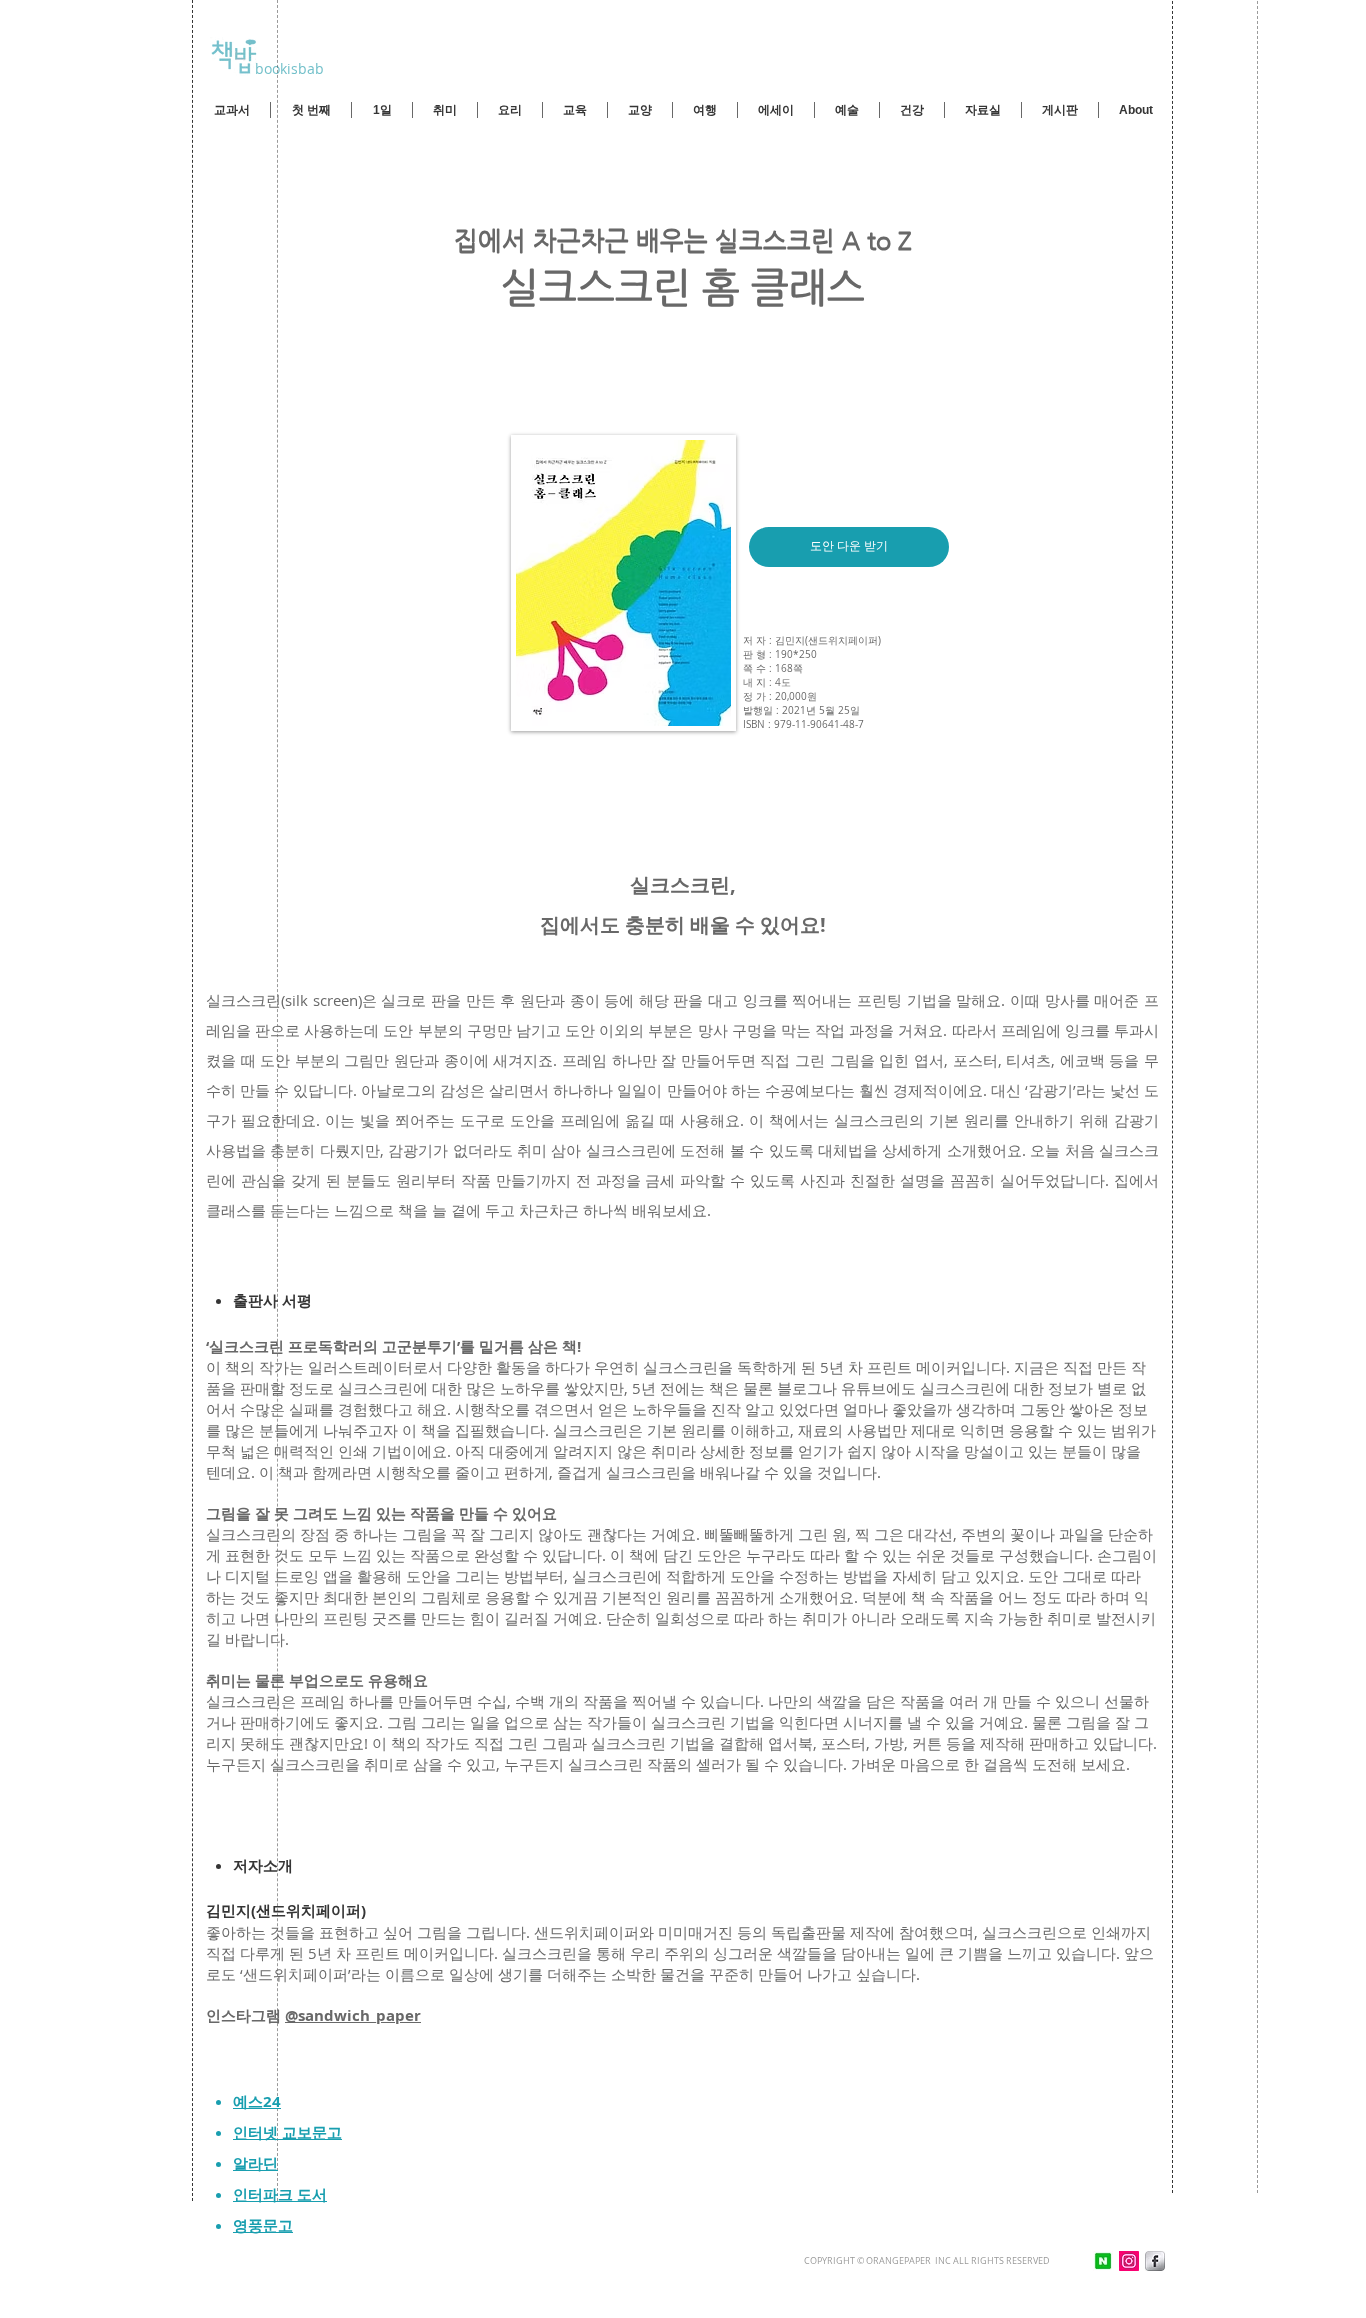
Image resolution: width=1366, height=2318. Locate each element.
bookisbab (287, 68)
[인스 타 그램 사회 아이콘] (1129, 2261)
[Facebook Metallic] (1155, 2261)
